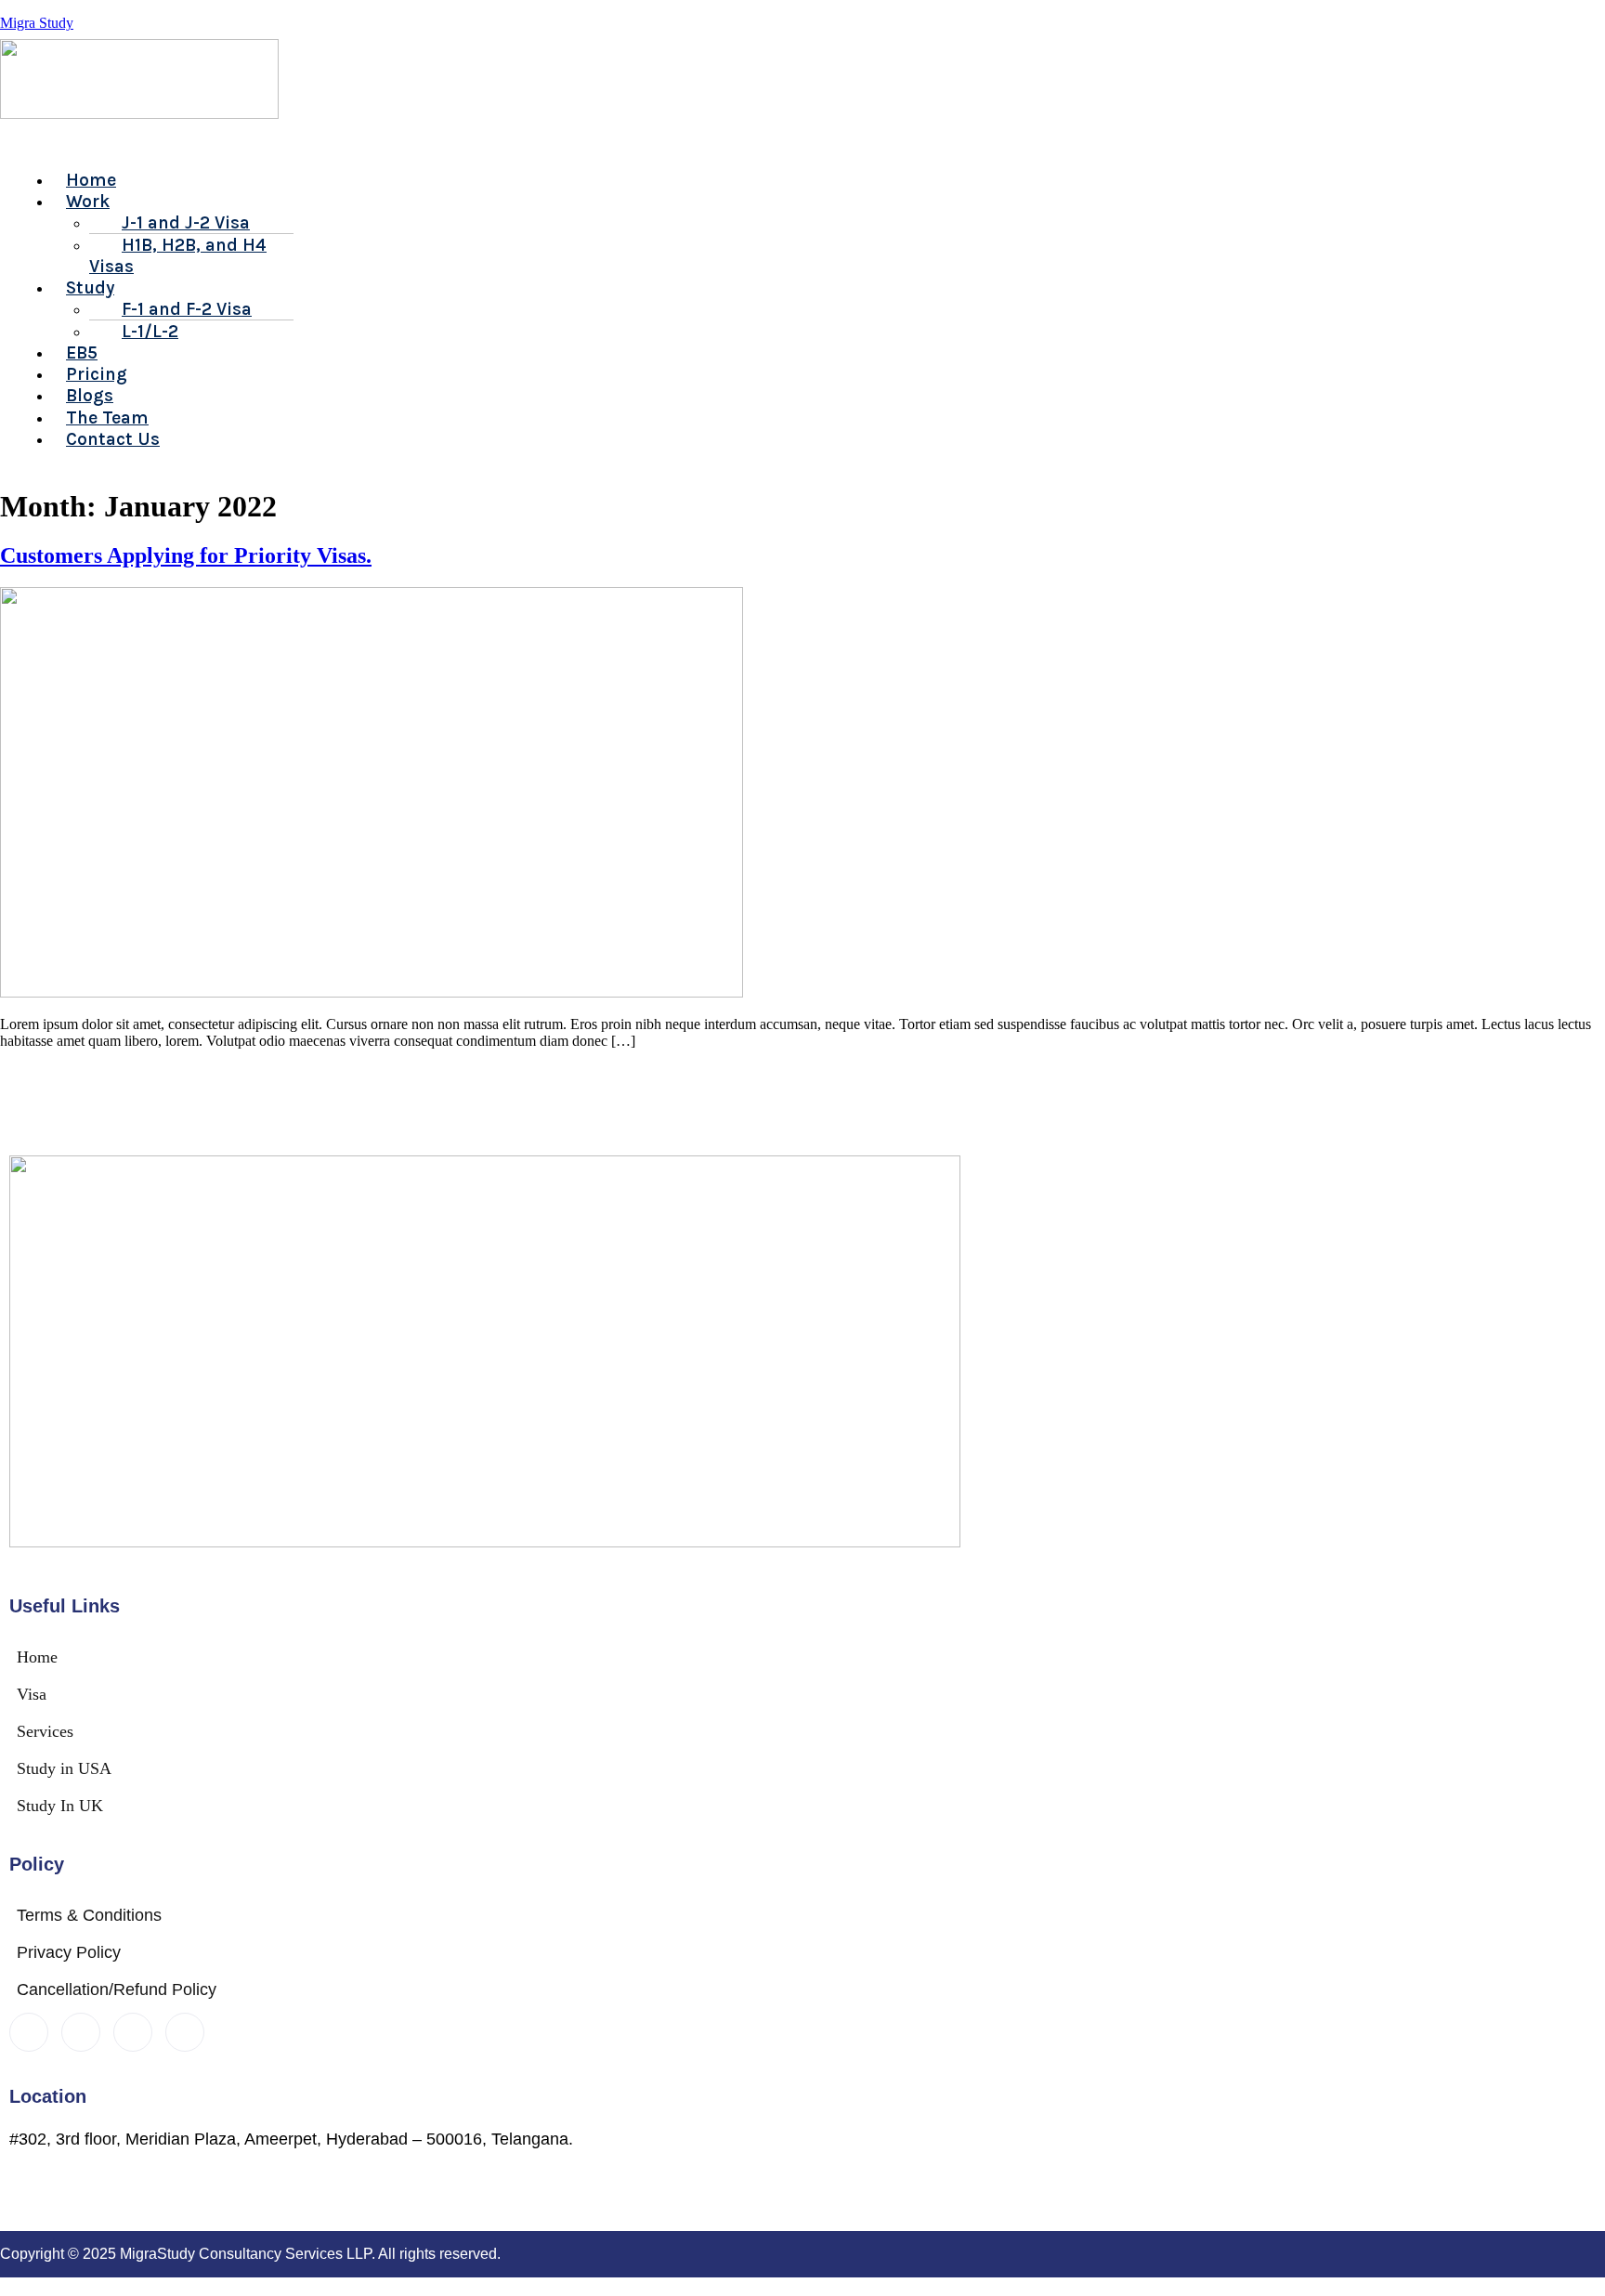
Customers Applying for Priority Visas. (186, 555)
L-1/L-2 (150, 331)
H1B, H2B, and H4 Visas (178, 255)
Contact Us (113, 439)
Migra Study (37, 23)
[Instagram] (185, 2032)
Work (88, 201)
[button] (600, 146)
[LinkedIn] (81, 2032)
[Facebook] (29, 2032)
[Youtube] (133, 2032)
